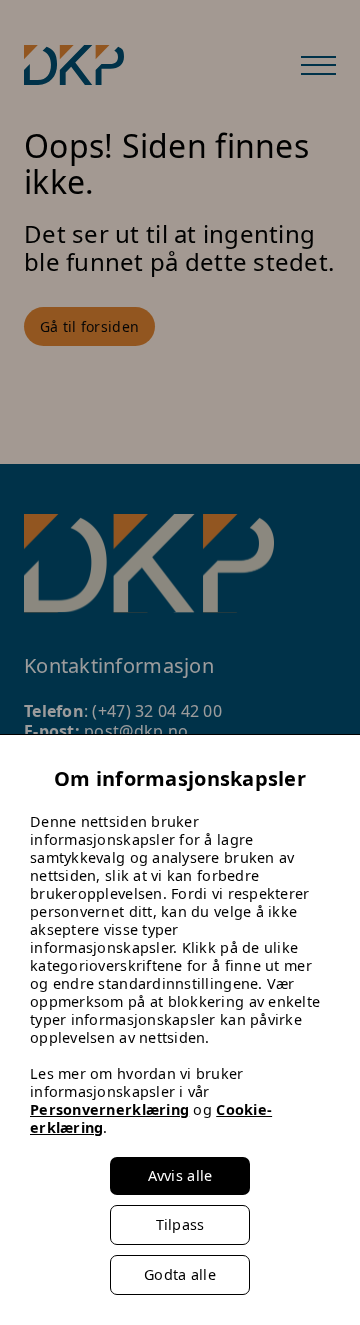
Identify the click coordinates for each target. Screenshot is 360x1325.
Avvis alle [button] (180, 1175)
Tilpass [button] (180, 1224)
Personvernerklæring (109, 1109)
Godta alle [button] (180, 1274)
